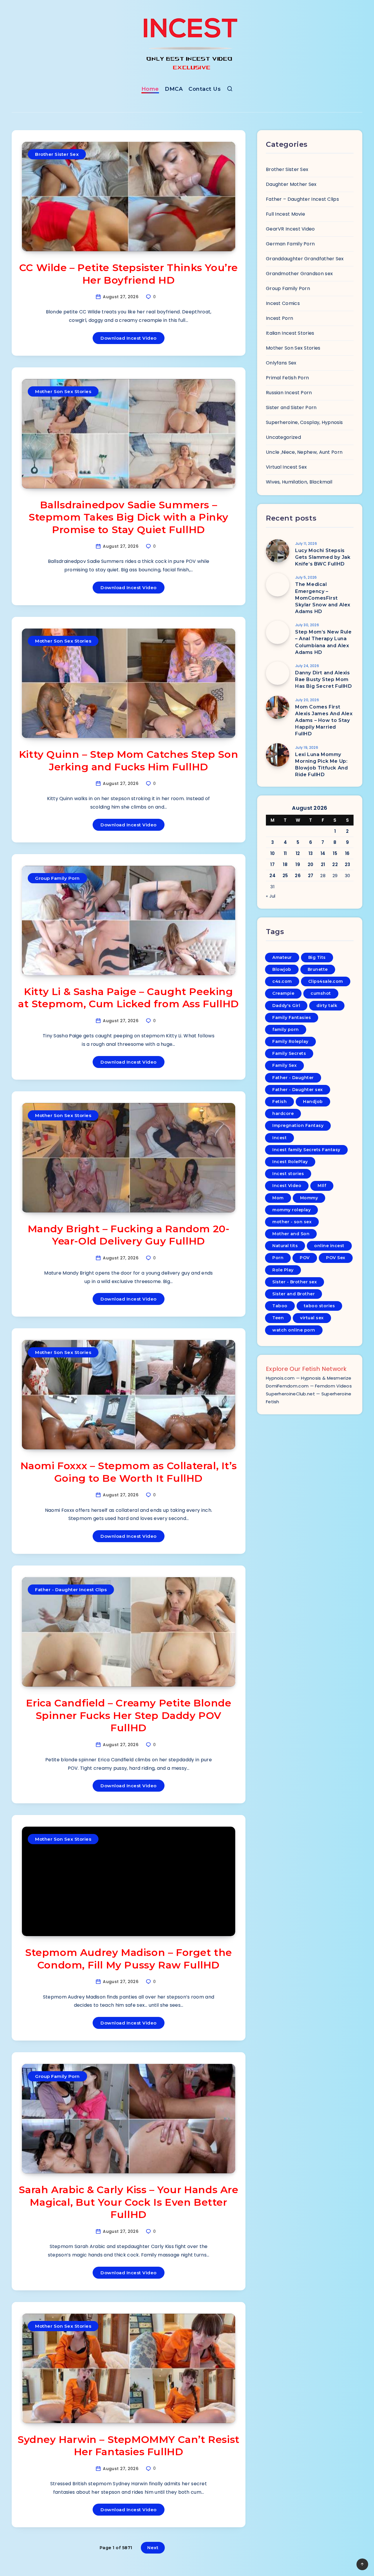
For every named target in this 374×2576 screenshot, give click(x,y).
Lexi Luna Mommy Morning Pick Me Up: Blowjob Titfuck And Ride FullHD (321, 765)
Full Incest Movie (285, 214)
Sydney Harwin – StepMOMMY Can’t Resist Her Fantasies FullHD (129, 2446)
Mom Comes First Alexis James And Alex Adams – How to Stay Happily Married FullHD (324, 720)
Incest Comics (283, 303)
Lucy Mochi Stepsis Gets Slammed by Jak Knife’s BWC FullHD (323, 557)
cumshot (321, 993)
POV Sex (336, 1258)
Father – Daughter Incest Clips (302, 199)
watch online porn (294, 1330)
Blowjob (282, 969)
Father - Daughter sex (298, 1090)
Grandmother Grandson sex (299, 274)
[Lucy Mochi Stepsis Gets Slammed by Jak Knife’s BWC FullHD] (278, 551)
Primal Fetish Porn (287, 378)
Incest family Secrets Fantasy (306, 1150)
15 (335, 853)
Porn (278, 1258)
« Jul (271, 896)
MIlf (322, 1186)
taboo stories (320, 1306)
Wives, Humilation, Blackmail (299, 482)
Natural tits (285, 1246)
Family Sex (284, 1065)
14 (323, 853)
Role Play (283, 1270)
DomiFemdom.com (287, 1386)
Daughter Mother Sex (291, 184)
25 (285, 876)
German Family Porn (290, 244)
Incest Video (287, 1186)
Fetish (279, 1102)
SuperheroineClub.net (290, 1394)
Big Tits (317, 957)
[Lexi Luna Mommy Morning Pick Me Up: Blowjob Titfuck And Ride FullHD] (278, 755)
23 (348, 864)
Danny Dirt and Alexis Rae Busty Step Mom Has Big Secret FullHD (324, 679)
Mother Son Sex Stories (63, 391)
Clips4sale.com (326, 981)
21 (323, 864)
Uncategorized (283, 437)
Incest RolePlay (290, 1162)
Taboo (280, 1306)
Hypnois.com (280, 1378)
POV (305, 1258)
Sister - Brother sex (295, 1282)
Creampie (283, 993)
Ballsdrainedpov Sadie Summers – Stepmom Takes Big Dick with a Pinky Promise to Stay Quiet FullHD (129, 517)
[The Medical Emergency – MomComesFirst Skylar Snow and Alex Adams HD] (278, 585)
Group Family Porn (57, 878)
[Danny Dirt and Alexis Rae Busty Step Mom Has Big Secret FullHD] (278, 673)
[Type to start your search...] (230, 90)
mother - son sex (292, 1222)
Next (153, 2548)
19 (298, 864)
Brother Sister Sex (57, 154)
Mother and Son (291, 1234)
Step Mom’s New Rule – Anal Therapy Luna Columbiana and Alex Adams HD (323, 642)
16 (347, 853)
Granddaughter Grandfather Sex (305, 259)
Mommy (309, 1198)
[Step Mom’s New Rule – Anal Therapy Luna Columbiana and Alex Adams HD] (278, 632)
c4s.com (282, 981)
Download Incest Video (129, 338)
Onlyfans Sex (281, 363)
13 (311, 853)
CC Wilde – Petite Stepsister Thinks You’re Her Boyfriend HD (129, 274)
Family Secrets (289, 1053)
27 (311, 876)
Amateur (282, 957)
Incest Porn (279, 318)
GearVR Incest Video (290, 229)
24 (272, 876)
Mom (278, 1198)
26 (298, 876)
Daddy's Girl (286, 1006)
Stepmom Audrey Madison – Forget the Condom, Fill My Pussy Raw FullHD (129, 1959)
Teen (278, 1318)
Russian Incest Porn (289, 393)
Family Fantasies (292, 1018)
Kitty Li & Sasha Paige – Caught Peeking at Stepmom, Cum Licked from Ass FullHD (129, 998)
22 (335, 864)
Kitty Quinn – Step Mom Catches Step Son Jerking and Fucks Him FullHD (129, 761)
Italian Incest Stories (290, 333)
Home (150, 89)
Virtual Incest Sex (286, 467)
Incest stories (288, 1174)
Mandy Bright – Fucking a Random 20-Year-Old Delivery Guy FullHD (129, 1235)
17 (272, 864)
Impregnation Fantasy (298, 1125)
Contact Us (205, 89)
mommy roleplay (291, 1210)
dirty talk (327, 1006)
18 (285, 864)
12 (298, 853)
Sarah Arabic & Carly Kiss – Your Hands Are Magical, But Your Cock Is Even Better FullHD (128, 2202)
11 (285, 853)
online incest (329, 1246)
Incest (279, 1138)
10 (273, 853)
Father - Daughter (293, 1078)
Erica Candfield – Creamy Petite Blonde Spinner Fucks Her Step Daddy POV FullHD (129, 1715)
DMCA (174, 89)
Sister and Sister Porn (291, 407)
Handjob (313, 1102)
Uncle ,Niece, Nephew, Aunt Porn (304, 452)
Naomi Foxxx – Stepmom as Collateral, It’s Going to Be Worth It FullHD (129, 1472)
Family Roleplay (290, 1041)
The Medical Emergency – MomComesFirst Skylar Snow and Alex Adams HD (323, 598)
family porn (286, 1029)
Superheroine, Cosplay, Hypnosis (304, 422)
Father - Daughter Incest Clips (71, 1590)
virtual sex (312, 1318)
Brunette (318, 969)
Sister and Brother (294, 1294)
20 (311, 864)
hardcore (283, 1114)
